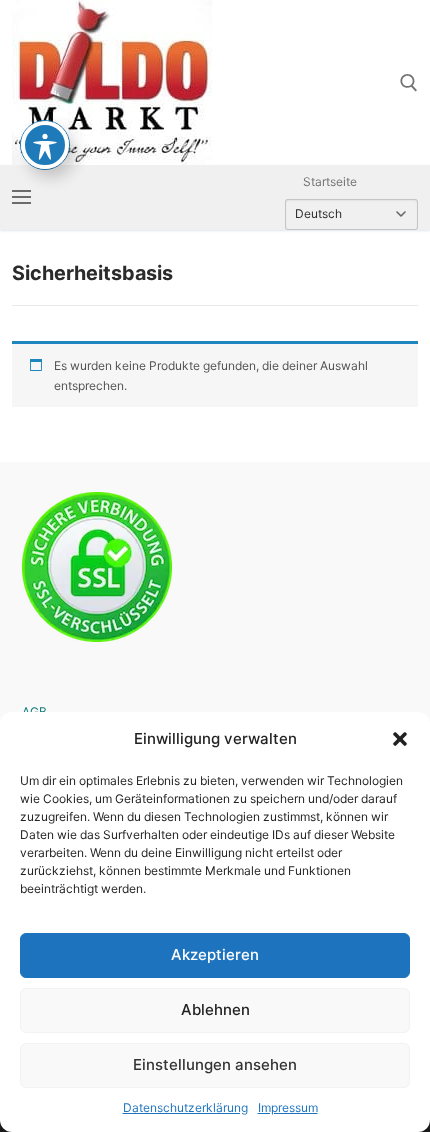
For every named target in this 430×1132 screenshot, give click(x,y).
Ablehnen (215, 1009)
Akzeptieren (215, 954)
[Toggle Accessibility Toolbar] (45, 145)
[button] (400, 739)
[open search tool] (409, 83)
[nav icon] (21, 197)
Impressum (288, 1107)
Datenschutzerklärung (185, 1107)
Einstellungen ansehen (215, 1064)
